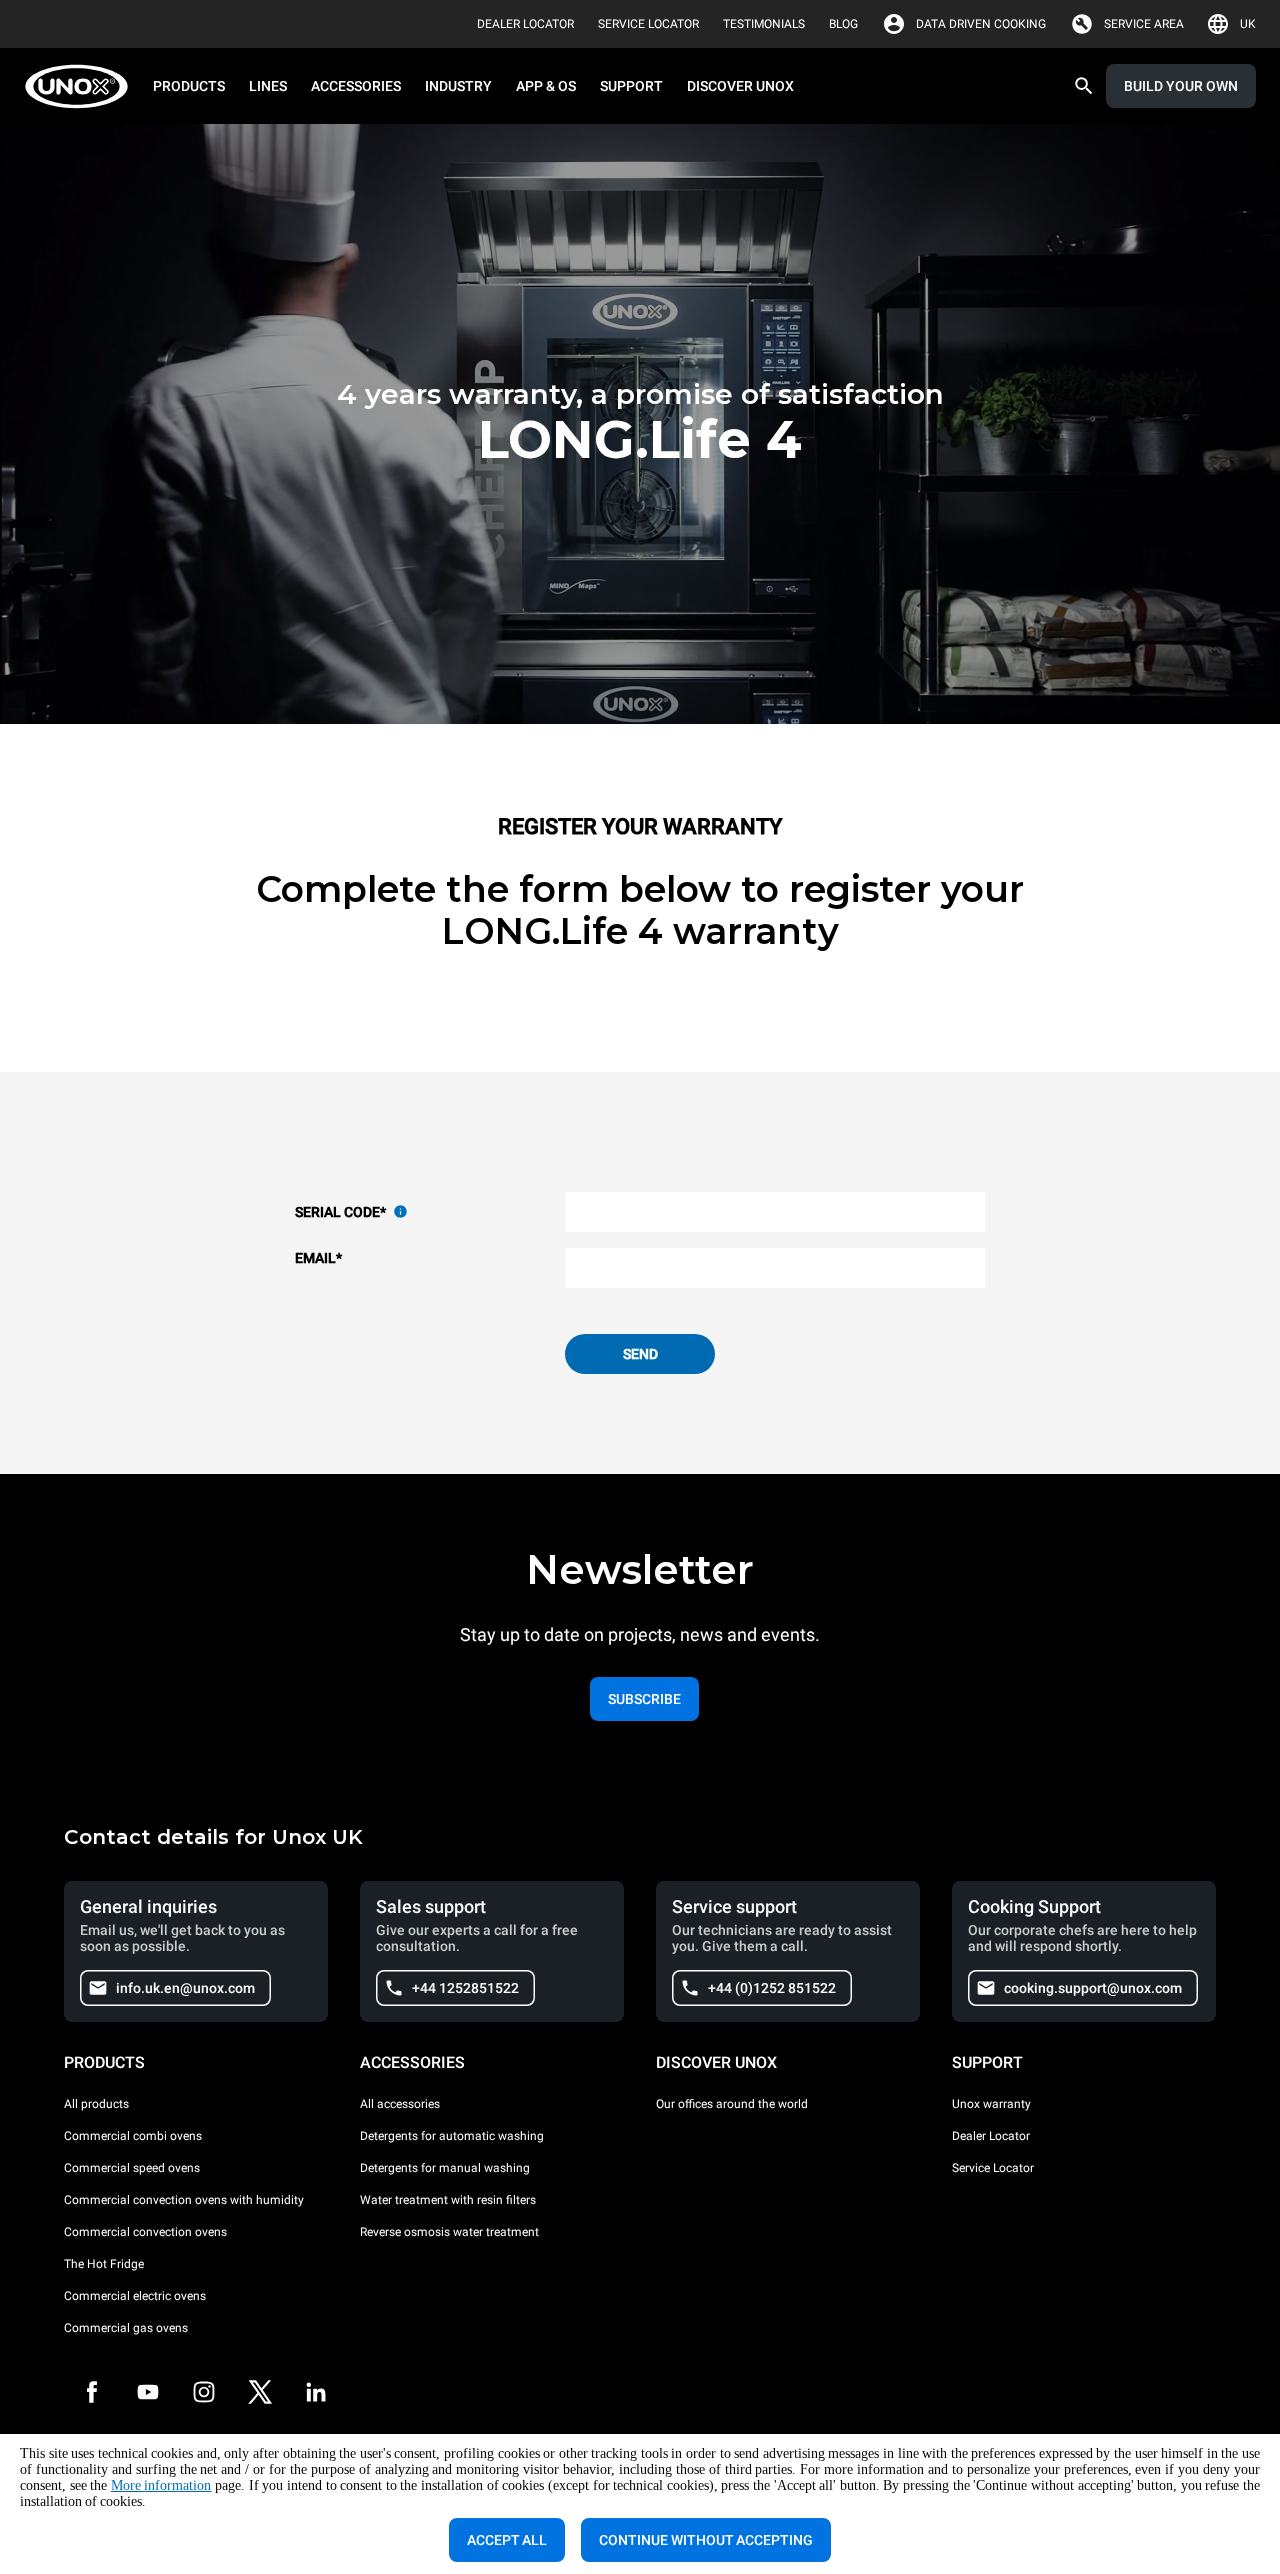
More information (161, 2485)
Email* (318, 1258)
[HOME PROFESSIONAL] (82, 86)
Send (640, 1354)
